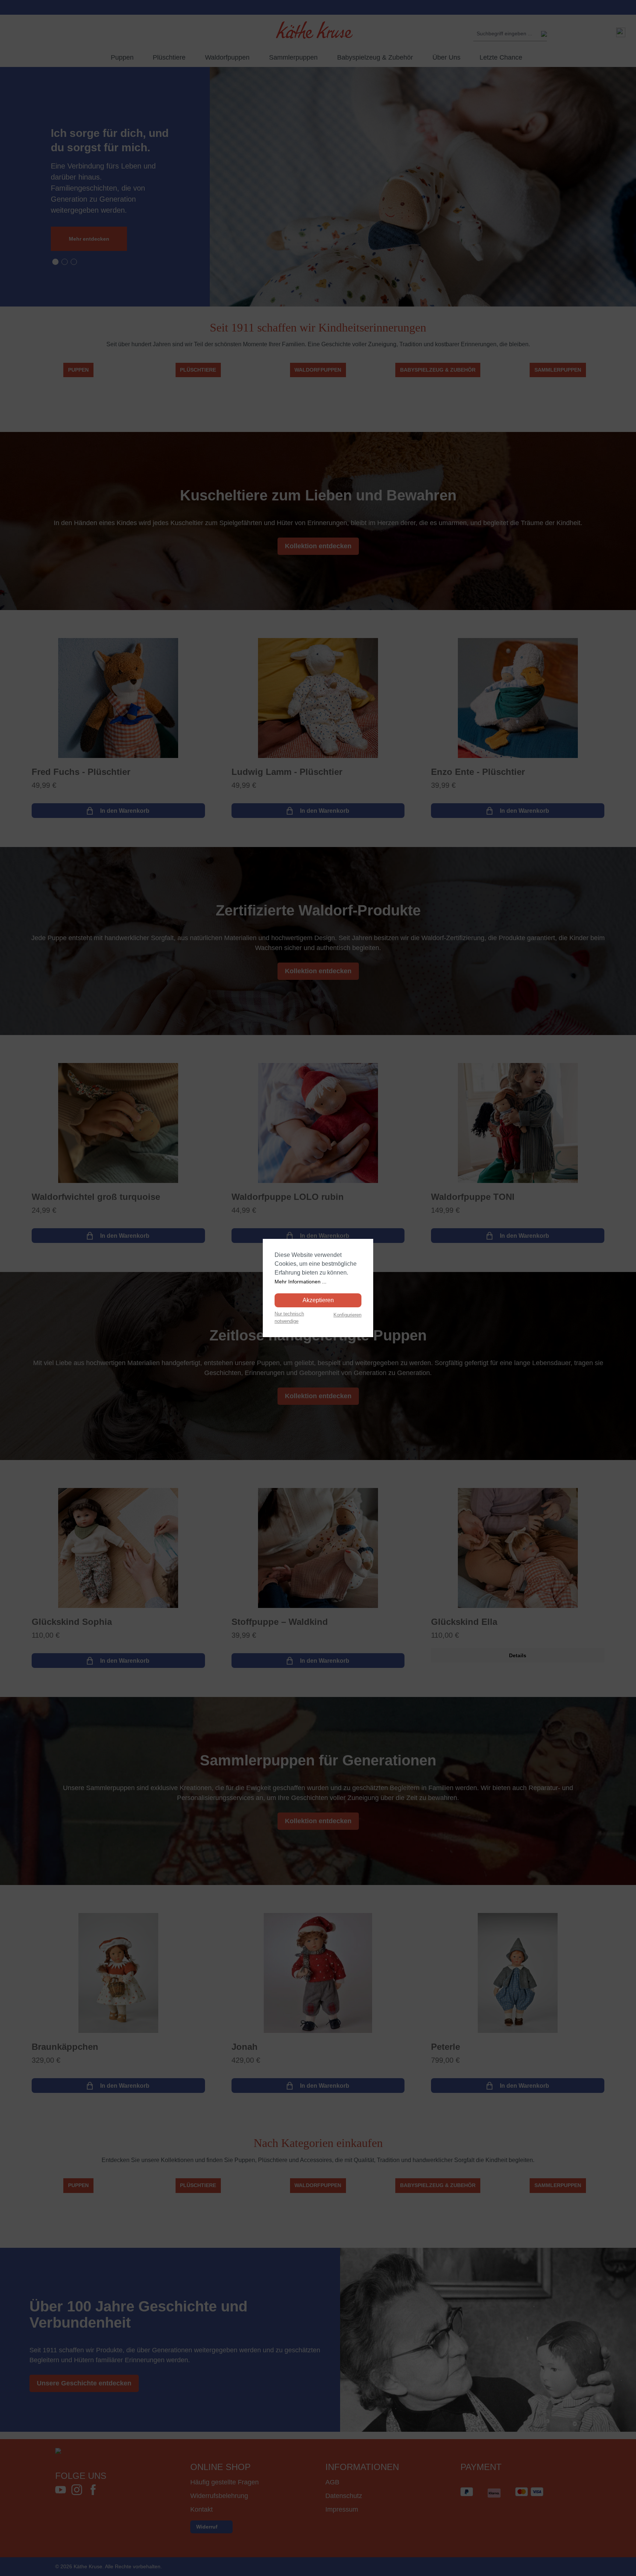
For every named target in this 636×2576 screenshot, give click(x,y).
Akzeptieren (318, 1300)
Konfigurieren (347, 1315)
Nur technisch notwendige (289, 1317)
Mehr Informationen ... (301, 1282)
